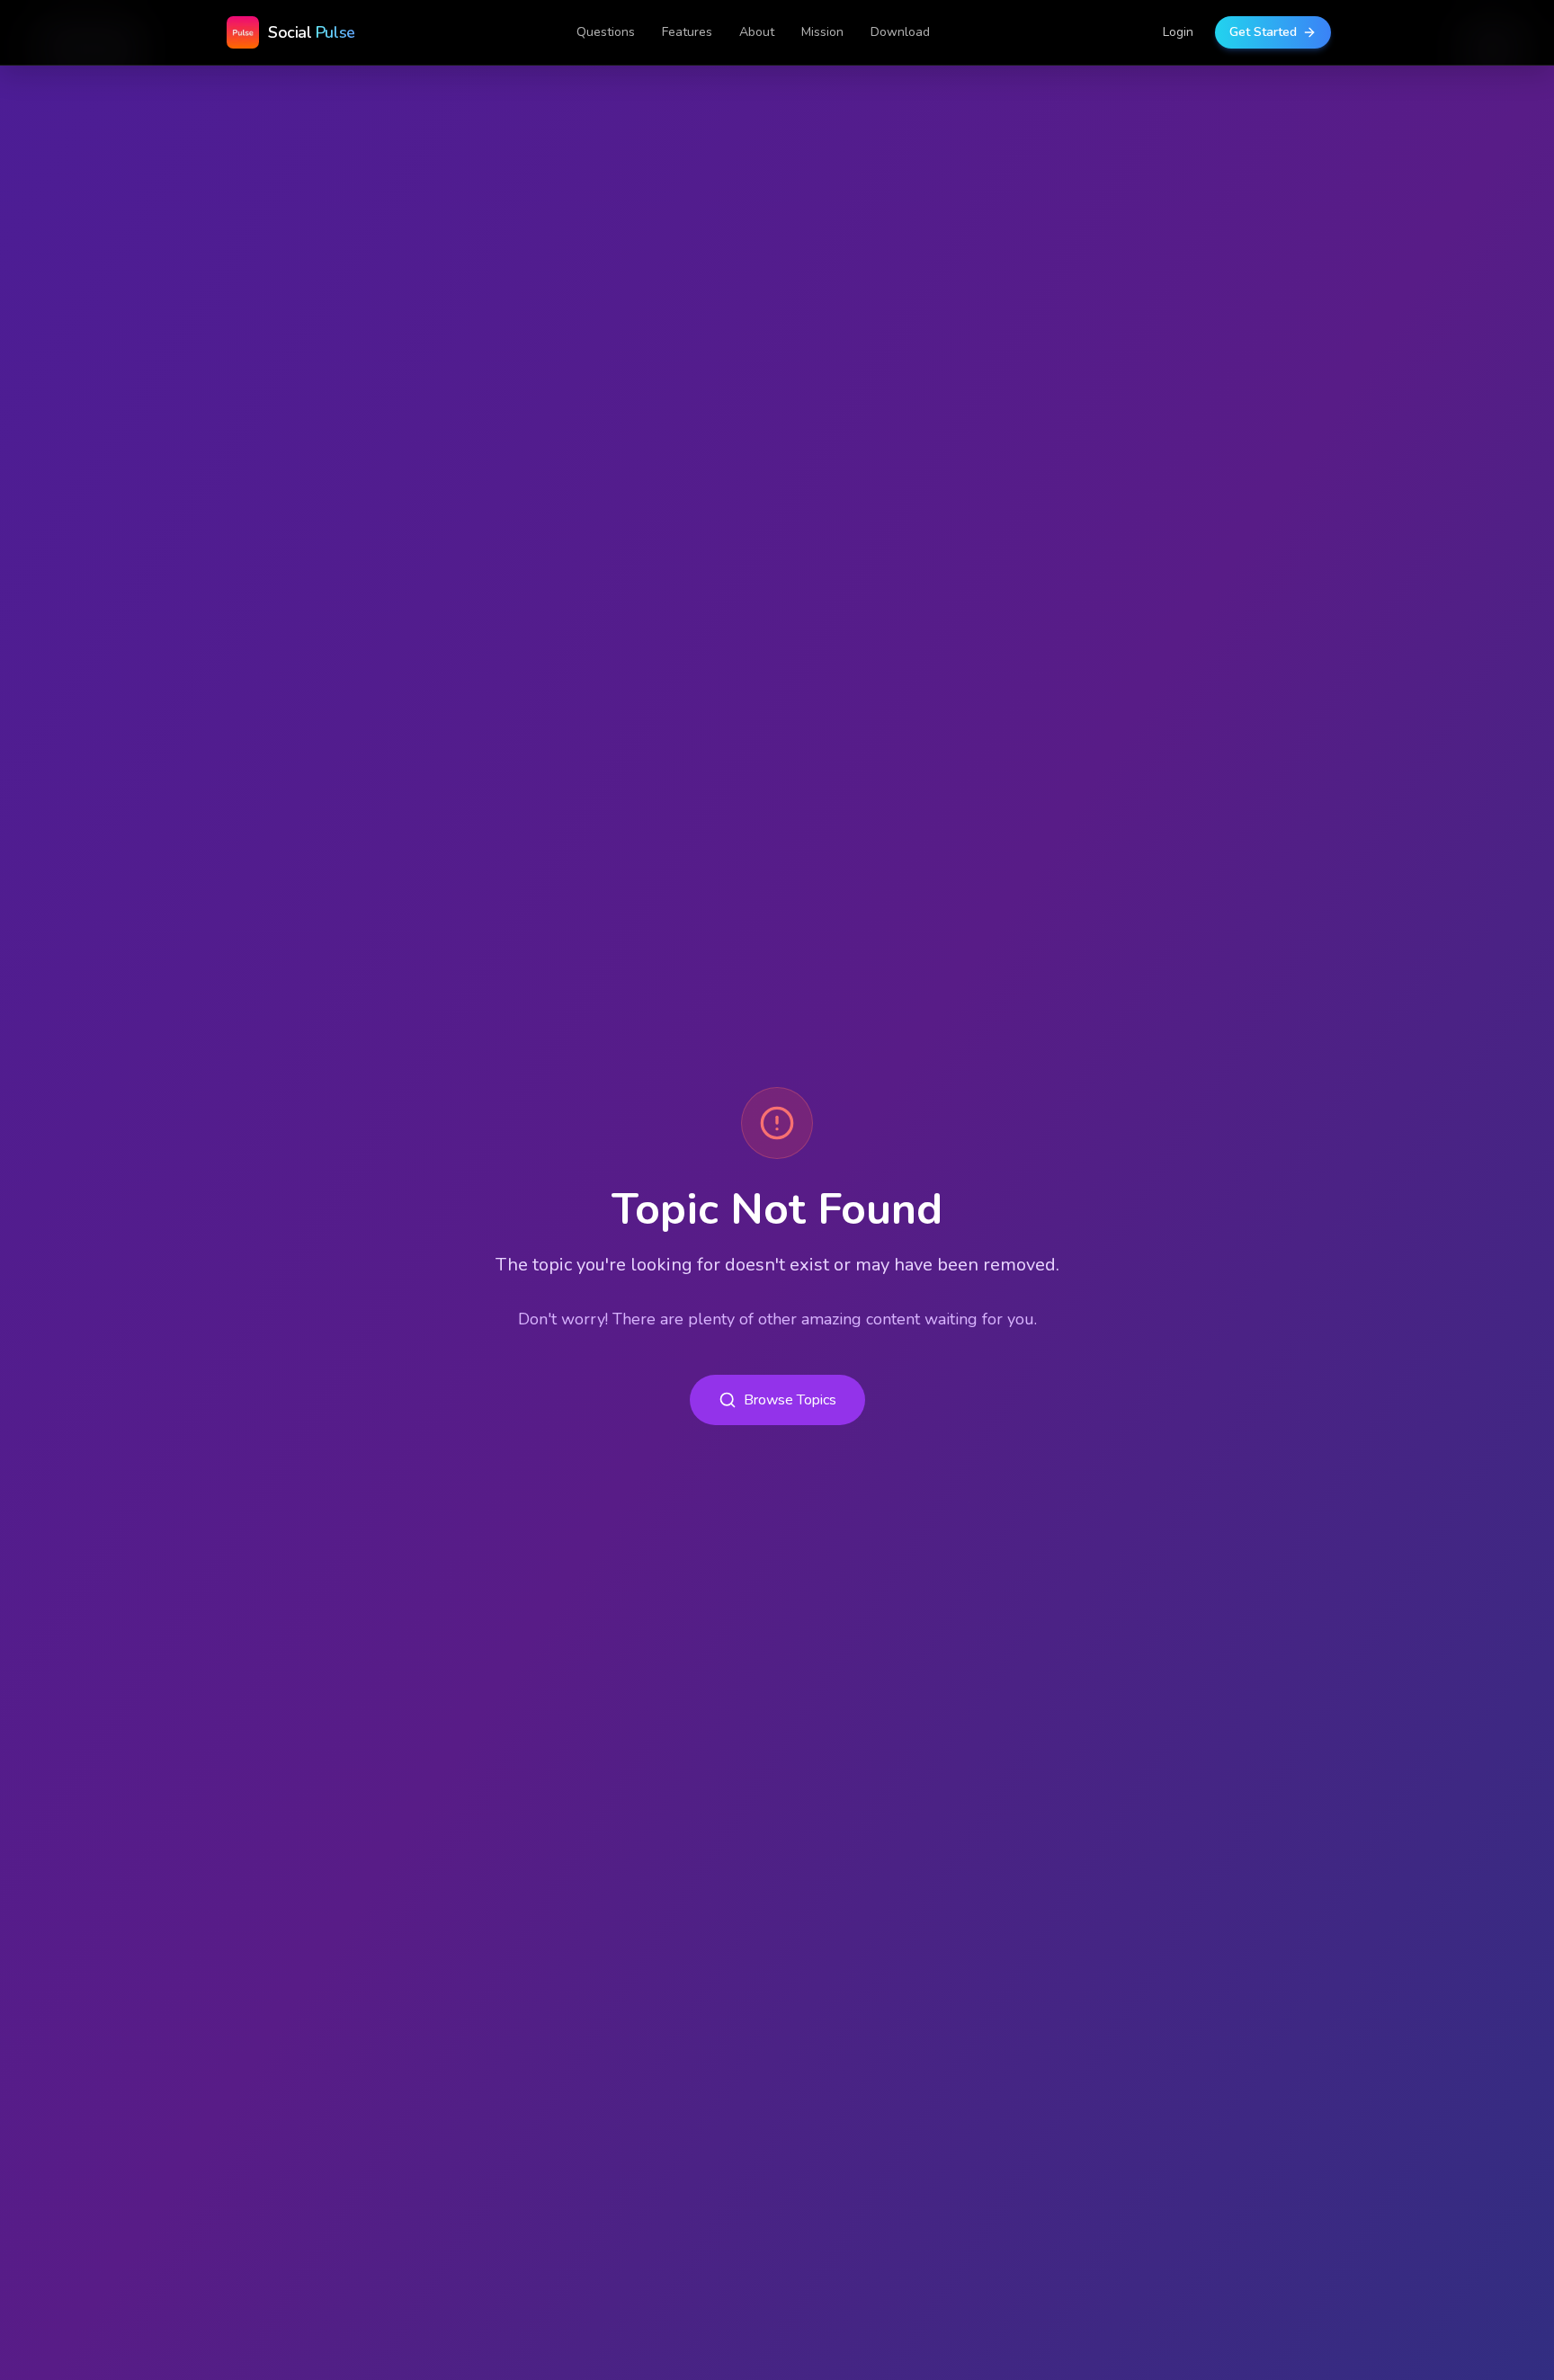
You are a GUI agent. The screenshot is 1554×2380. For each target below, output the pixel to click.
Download (900, 32)
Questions (606, 32)
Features (687, 32)
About (757, 32)
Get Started (1263, 32)
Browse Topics (790, 1400)
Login (1178, 32)
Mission (822, 32)
